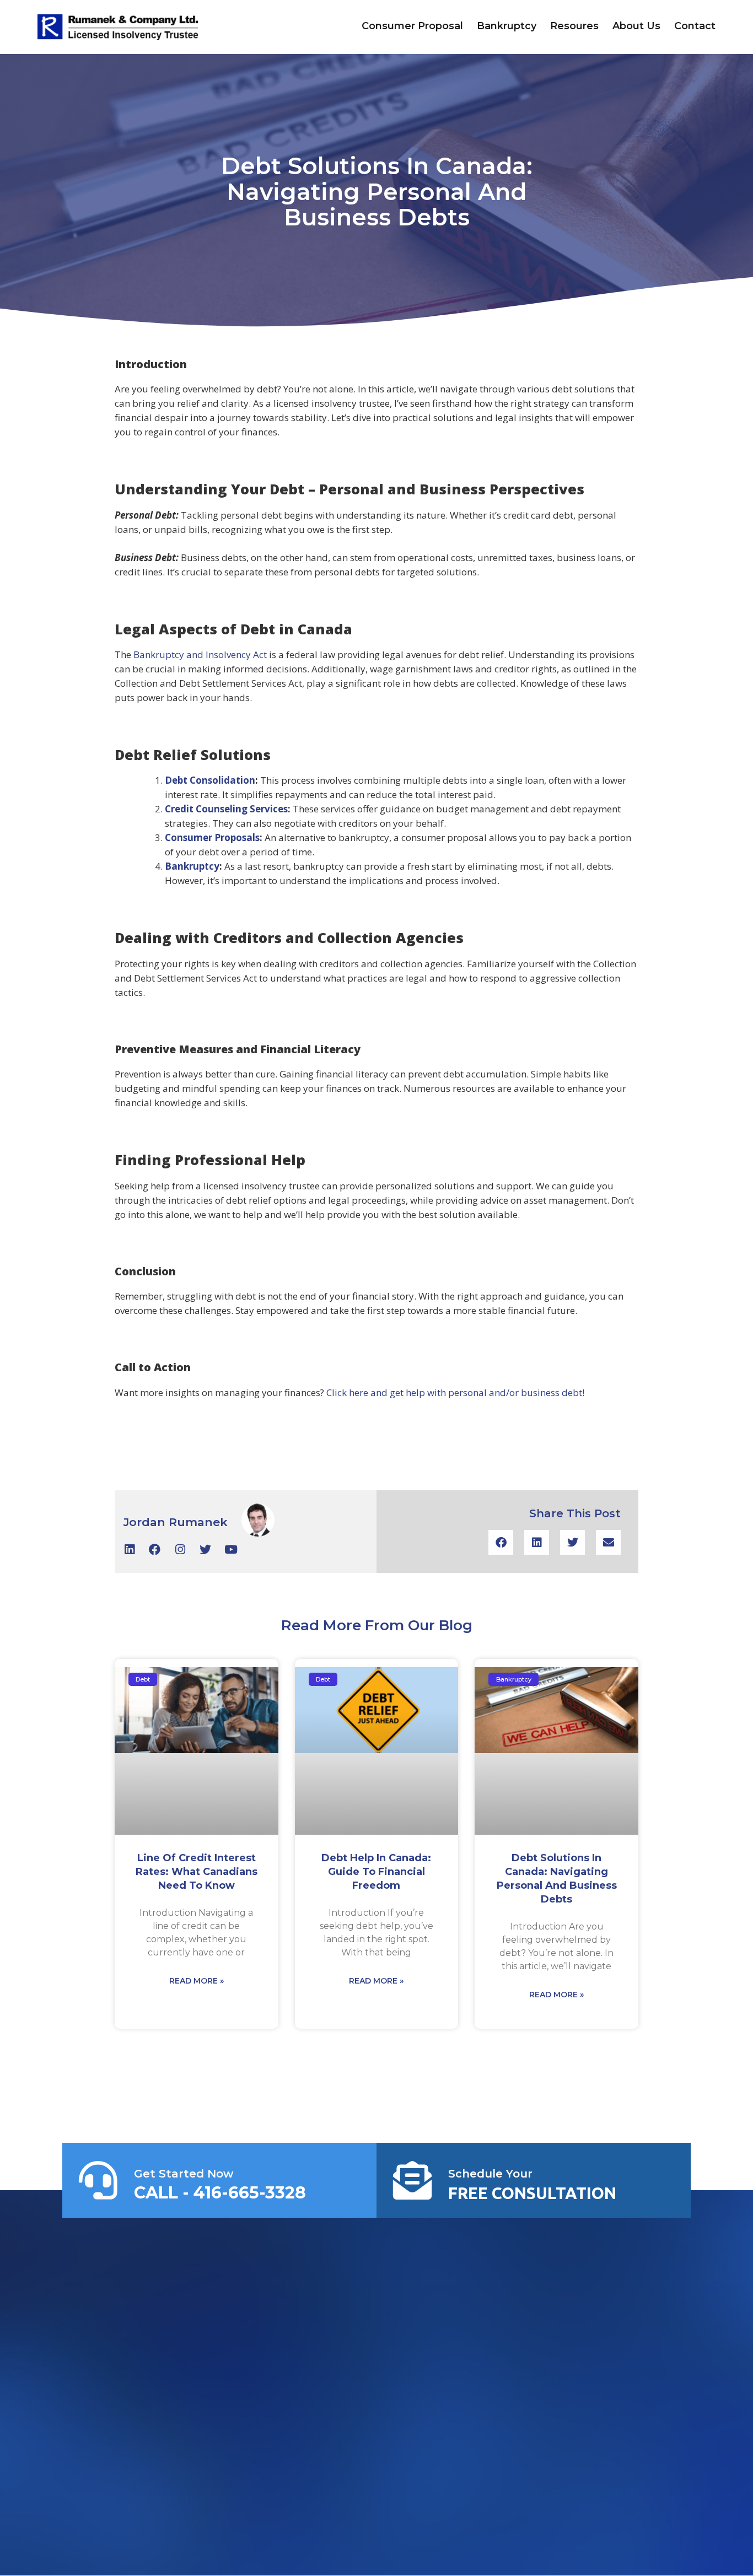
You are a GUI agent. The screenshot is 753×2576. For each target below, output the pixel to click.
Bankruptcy (507, 26)
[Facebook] (155, 1550)
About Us (636, 26)
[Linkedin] (129, 1550)
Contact (695, 26)
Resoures (574, 26)
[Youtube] (231, 1550)
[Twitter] (205, 1550)
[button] (501, 1542)
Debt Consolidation (210, 780)
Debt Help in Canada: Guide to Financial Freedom (376, 1872)
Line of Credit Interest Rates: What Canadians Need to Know (197, 1872)
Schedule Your (490, 2174)
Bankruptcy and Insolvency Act (200, 654)
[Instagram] (180, 1550)
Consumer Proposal (412, 26)
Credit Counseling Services (226, 809)
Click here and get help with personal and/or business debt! (455, 1392)
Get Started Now (184, 2174)
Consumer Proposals (212, 837)
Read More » (197, 1981)
